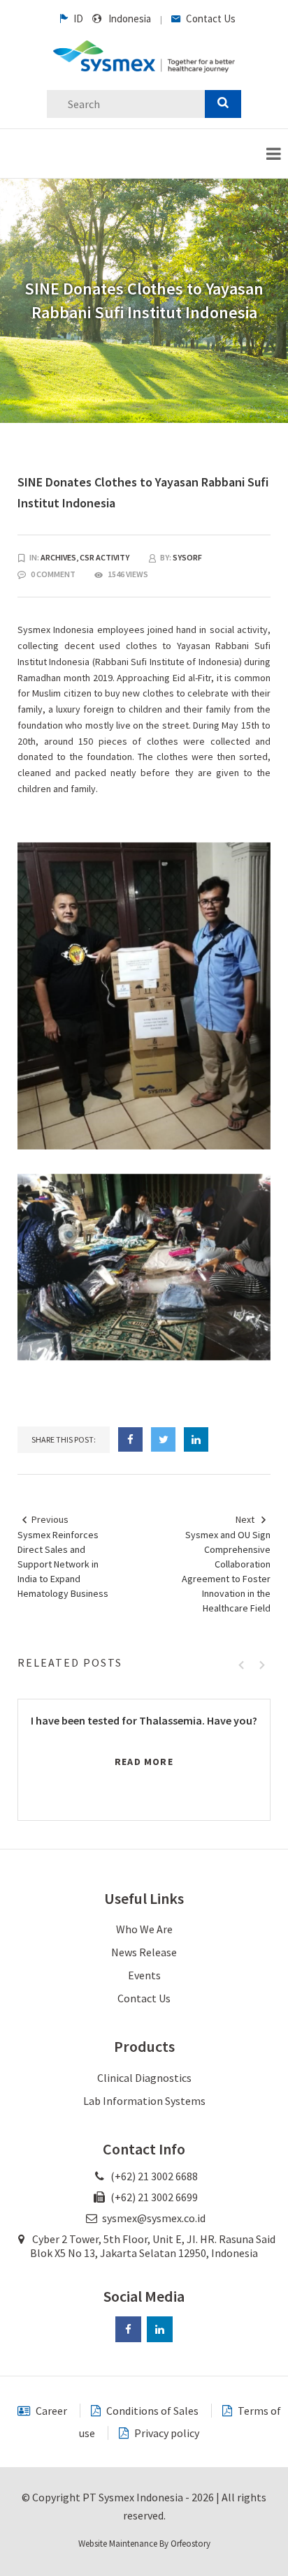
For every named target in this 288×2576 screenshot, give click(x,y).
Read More (144, 1762)
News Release (144, 1952)
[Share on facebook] (130, 1439)
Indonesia (130, 18)
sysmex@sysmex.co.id (154, 2218)
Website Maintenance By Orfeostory (144, 2544)
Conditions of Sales (151, 2411)
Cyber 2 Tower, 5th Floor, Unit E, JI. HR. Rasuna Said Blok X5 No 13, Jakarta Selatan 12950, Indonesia (153, 2246)
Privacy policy (166, 2433)
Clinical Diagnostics (144, 2078)
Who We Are (144, 1929)
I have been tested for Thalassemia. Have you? (144, 1720)
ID (77, 18)
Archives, (60, 557)
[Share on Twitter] (163, 1439)
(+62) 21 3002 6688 (153, 2176)
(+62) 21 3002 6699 (153, 2197)
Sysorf (187, 557)
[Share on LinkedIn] (196, 1439)
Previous (50, 1519)
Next (245, 1519)
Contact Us (210, 18)
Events (144, 1975)
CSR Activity (105, 557)
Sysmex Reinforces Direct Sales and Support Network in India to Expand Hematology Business (63, 1564)
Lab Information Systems (144, 2101)
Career (50, 2411)
